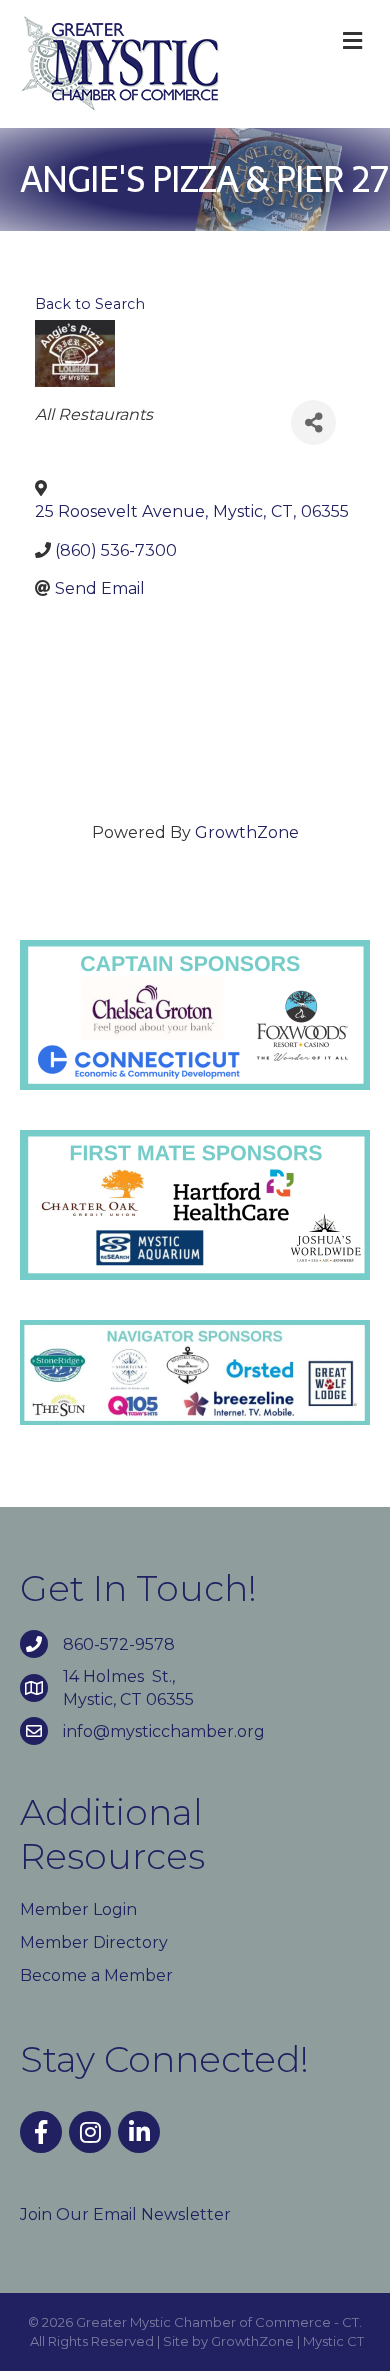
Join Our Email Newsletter (125, 2214)
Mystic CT (333, 2341)
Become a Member (96, 1975)
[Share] (313, 422)
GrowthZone (247, 832)
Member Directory (94, 1942)
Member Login (78, 1909)
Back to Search (90, 304)
